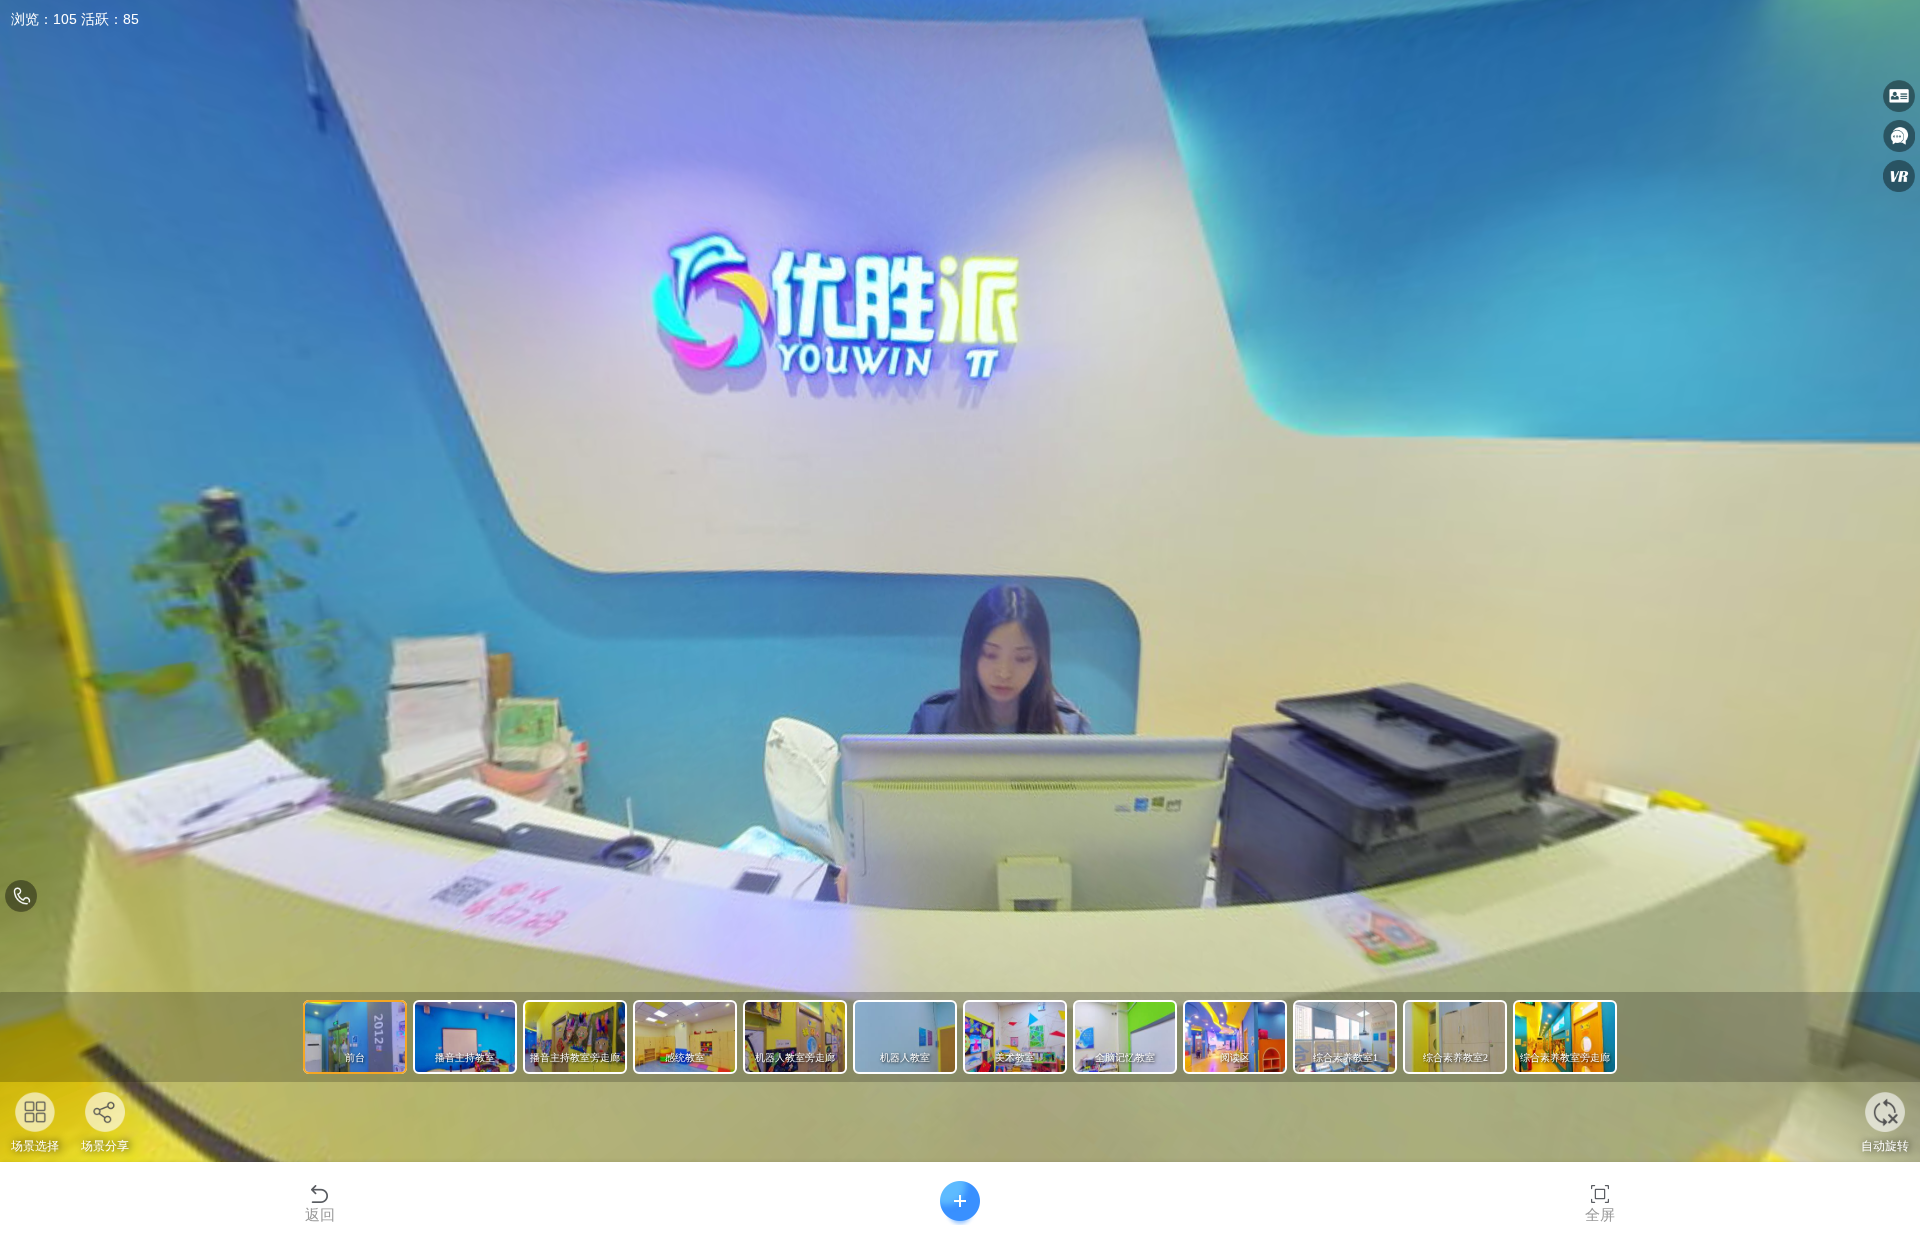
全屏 (1600, 1215)
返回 (320, 1215)
